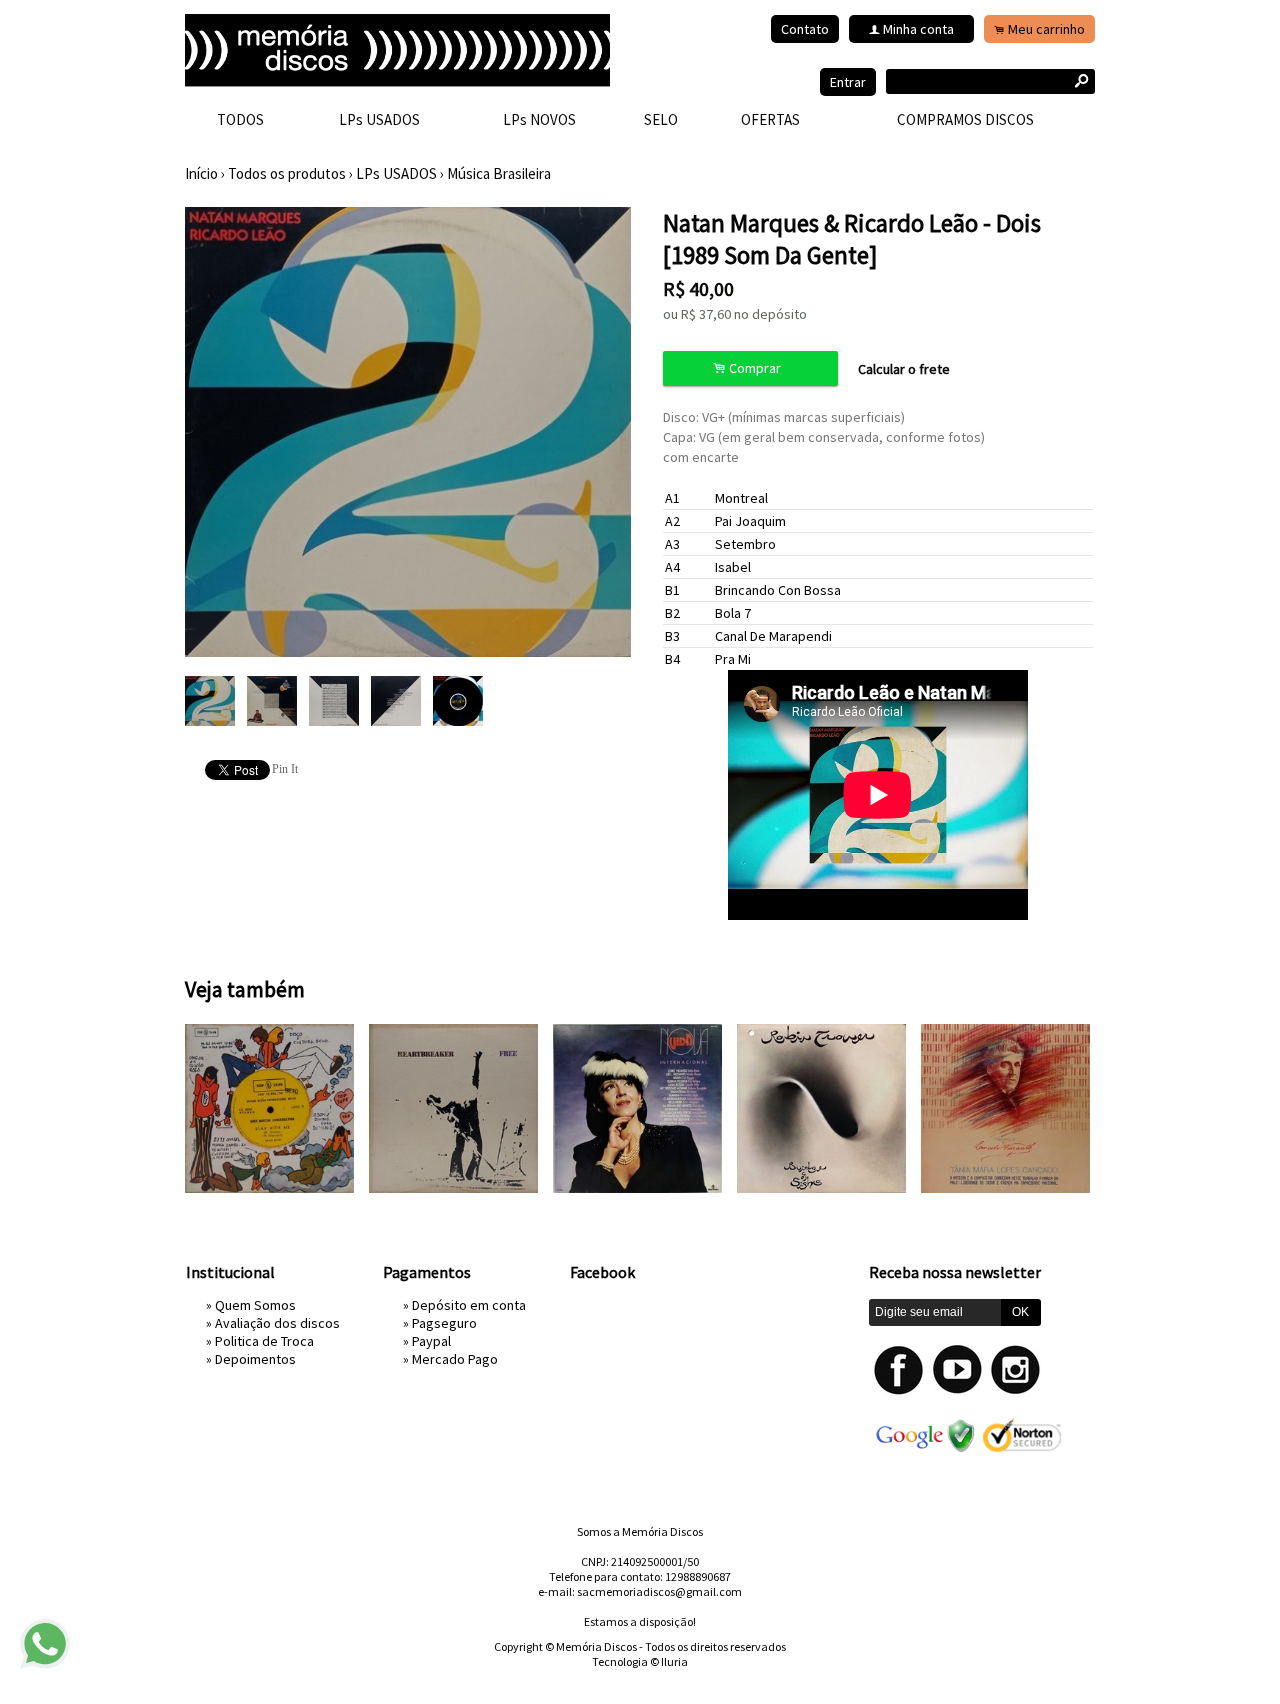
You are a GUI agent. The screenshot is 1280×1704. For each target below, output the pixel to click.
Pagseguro (444, 1323)
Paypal (431, 1341)
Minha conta (918, 29)
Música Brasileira (499, 173)
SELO (661, 119)
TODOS (240, 119)
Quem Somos (255, 1305)
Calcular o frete (904, 369)
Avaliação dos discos (277, 1323)
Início (201, 173)
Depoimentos (255, 1359)
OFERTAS (770, 119)
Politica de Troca (264, 1341)
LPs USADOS (379, 119)
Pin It (285, 769)
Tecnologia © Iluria (640, 1661)
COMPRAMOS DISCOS (965, 119)
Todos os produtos (287, 173)
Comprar (750, 368)
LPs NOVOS (539, 119)
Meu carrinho (1046, 29)
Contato (805, 29)
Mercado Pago (455, 1359)
